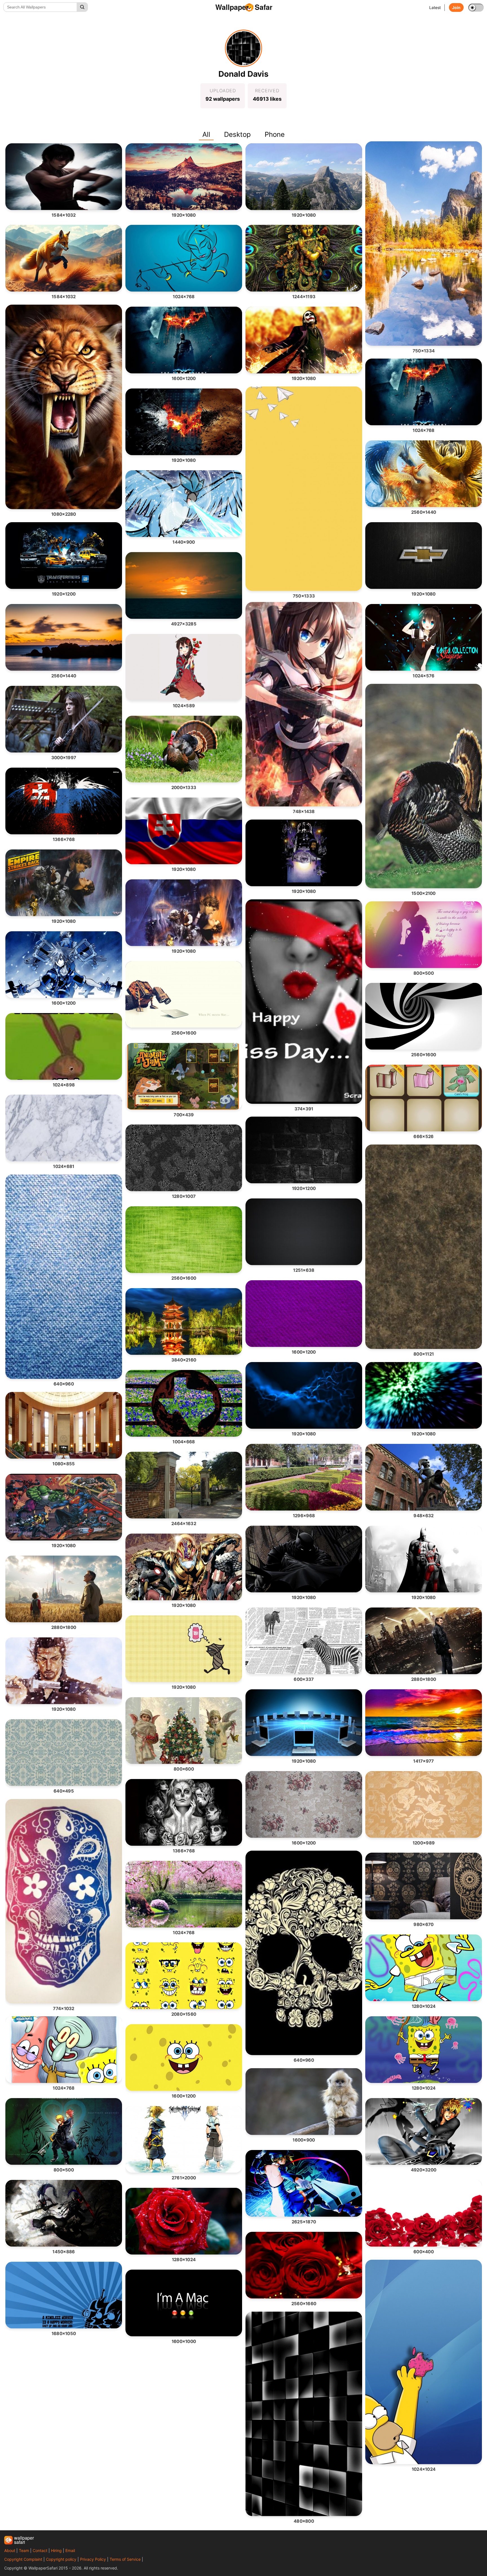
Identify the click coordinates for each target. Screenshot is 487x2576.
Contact (40, 2550)
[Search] (82, 7)
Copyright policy (61, 2559)
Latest (435, 7)
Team (24, 2550)
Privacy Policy (93, 2559)
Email (70, 2550)
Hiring (56, 2550)
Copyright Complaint (23, 2559)
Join (456, 7)
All (206, 134)
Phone (275, 134)
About (10, 2550)
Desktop (237, 134)
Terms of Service (125, 2559)
